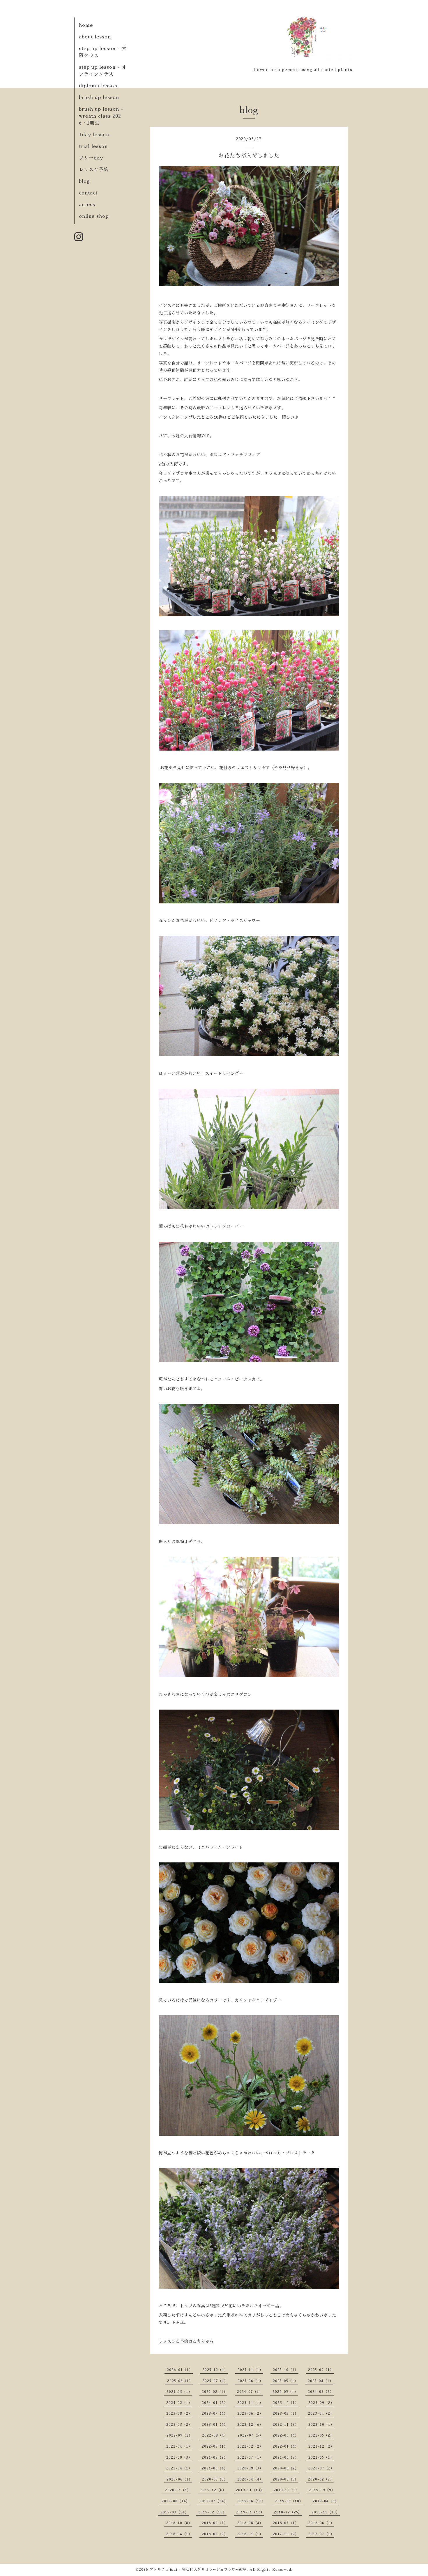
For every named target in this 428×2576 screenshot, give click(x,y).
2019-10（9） (287, 2490)
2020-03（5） (286, 2479)
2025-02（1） (215, 2392)
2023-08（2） (179, 2414)
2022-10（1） (321, 2425)
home (86, 25)
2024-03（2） (321, 2392)
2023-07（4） (215, 2414)
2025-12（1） (215, 2370)
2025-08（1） (180, 2381)
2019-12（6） (213, 2490)
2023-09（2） (321, 2403)
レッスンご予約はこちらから (186, 2341)
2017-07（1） (321, 2534)
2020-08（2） (286, 2468)
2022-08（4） (215, 2435)
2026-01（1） (180, 2370)
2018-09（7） (215, 2523)
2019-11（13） (250, 2490)
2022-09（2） (179, 2435)
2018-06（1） (321, 2523)
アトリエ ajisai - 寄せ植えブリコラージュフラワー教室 (198, 2570)
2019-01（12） (250, 2512)
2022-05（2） (321, 2435)
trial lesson (93, 146)
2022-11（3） (286, 2425)
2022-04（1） (179, 2446)
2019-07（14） (214, 2501)
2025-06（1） (250, 2381)
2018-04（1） (179, 2534)
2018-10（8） (179, 2523)
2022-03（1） (215, 2446)
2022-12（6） (250, 2425)
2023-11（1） (250, 2403)
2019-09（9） (322, 2490)
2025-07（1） (215, 2381)
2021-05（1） (321, 2458)
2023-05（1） (286, 2414)
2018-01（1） (250, 2534)
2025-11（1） (250, 2370)
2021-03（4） (215, 2468)
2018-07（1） (286, 2523)
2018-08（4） (250, 2523)
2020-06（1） (179, 2479)
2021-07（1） (250, 2458)
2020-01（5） (178, 2490)
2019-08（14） (176, 2501)
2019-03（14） (175, 2512)
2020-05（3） (215, 2479)
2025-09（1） (321, 2370)
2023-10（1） (286, 2403)
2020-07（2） (321, 2468)
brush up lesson (99, 98)
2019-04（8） (326, 2501)
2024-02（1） (179, 2403)
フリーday (91, 158)
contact (88, 193)
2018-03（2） (215, 2534)
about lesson (95, 37)
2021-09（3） (179, 2458)
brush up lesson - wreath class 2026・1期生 (101, 116)
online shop (94, 216)
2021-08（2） (215, 2458)
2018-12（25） (288, 2512)
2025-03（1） (179, 2392)
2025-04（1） (321, 2381)
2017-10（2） (286, 2534)
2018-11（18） (326, 2512)
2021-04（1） (179, 2468)
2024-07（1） (250, 2392)
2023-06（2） (250, 2414)
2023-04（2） (321, 2414)
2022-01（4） (286, 2446)
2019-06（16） (251, 2501)
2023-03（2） (179, 2425)
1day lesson (94, 135)
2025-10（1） (286, 2370)
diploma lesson (98, 86)
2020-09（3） (250, 2468)
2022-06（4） (286, 2435)
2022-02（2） (250, 2446)
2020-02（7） (321, 2479)
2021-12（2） (321, 2446)
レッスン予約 (94, 170)
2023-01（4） (215, 2425)
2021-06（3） (286, 2458)
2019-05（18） (289, 2501)
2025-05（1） (285, 2381)
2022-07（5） (250, 2435)
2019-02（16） (212, 2512)
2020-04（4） (250, 2479)
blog (84, 181)
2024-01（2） (215, 2403)
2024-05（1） (285, 2392)
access (87, 205)
